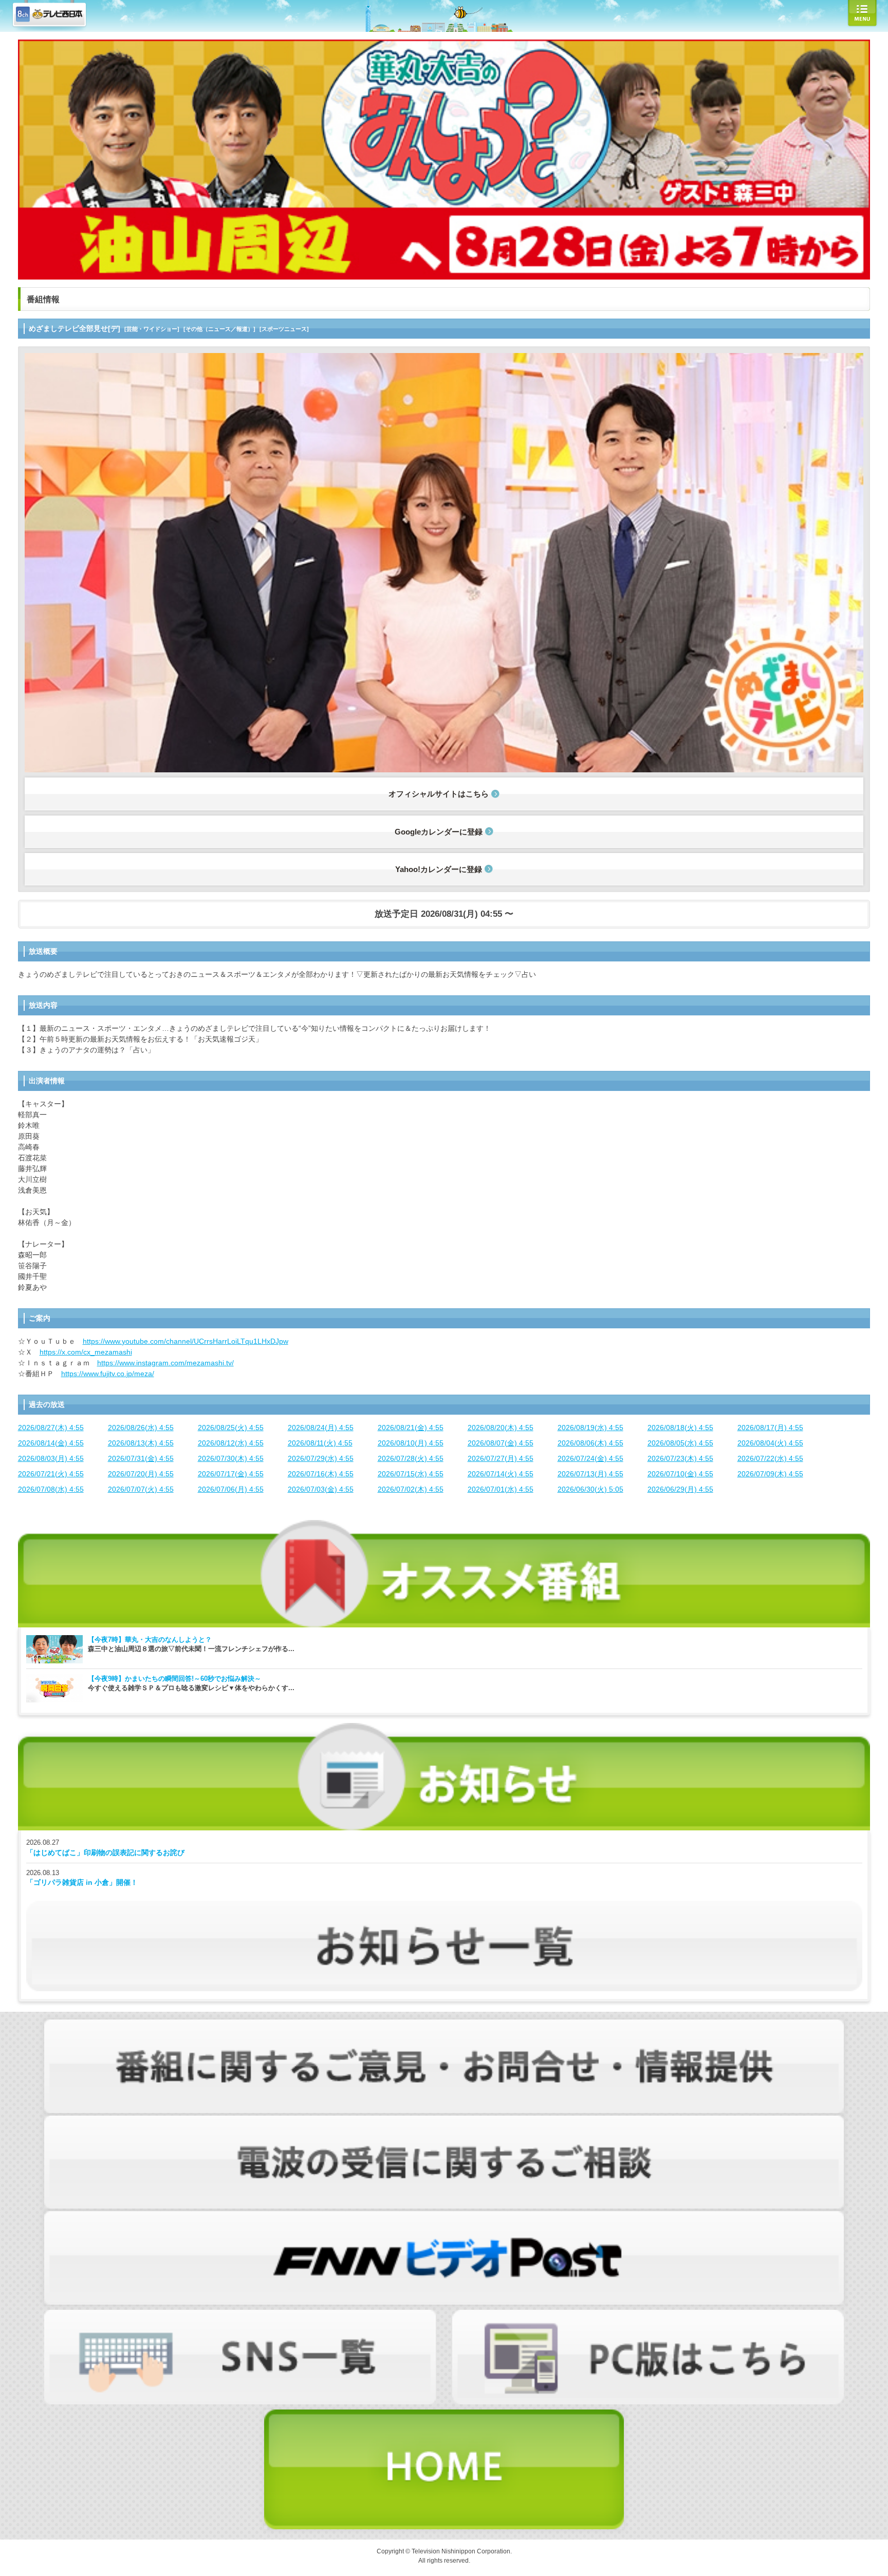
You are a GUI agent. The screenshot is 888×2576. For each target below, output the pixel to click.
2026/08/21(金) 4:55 (411, 1428)
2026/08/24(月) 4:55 (321, 1428)
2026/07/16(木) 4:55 (321, 1474)
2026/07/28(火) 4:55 (411, 1458)
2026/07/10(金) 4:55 (680, 1474)
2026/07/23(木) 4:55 (680, 1458)
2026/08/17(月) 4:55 (770, 1428)
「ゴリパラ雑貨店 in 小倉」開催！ (82, 1882)
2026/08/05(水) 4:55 (680, 1443)
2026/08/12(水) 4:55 (231, 1443)
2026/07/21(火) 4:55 (51, 1474)
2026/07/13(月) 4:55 (590, 1474)
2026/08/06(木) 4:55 (590, 1443)
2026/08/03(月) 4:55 (51, 1458)
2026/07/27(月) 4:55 (501, 1458)
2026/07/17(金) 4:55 (231, 1474)
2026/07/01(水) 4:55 (501, 1489)
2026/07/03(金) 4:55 (321, 1489)
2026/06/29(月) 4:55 (680, 1489)
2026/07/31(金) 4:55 (141, 1458)
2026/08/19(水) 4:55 (590, 1428)
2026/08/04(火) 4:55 (770, 1443)
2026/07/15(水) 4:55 (411, 1474)
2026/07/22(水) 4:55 (770, 1458)
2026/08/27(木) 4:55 (51, 1428)
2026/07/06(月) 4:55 (231, 1489)
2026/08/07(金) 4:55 (501, 1443)
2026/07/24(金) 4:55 (590, 1458)
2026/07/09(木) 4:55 (770, 1474)
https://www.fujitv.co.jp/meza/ (108, 1374)
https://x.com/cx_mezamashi (86, 1352)
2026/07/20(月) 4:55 (141, 1474)
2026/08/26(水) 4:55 (141, 1428)
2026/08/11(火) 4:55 (320, 1443)
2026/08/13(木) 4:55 (141, 1443)
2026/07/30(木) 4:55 (231, 1458)
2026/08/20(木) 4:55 (501, 1428)
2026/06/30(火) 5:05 (590, 1489)
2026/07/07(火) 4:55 (141, 1489)
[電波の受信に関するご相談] (444, 2121)
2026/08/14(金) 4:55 (51, 1443)
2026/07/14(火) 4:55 (501, 1474)
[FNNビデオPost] (444, 2216)
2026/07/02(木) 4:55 (411, 1489)
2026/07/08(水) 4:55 (51, 1489)
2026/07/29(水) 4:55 (321, 1458)
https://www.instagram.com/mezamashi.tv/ (165, 1363)
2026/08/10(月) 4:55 (411, 1443)
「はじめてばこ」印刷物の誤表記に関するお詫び (105, 1852)
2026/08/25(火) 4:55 (231, 1428)
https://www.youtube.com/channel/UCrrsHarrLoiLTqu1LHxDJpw (186, 1341)
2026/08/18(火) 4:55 (680, 1428)
